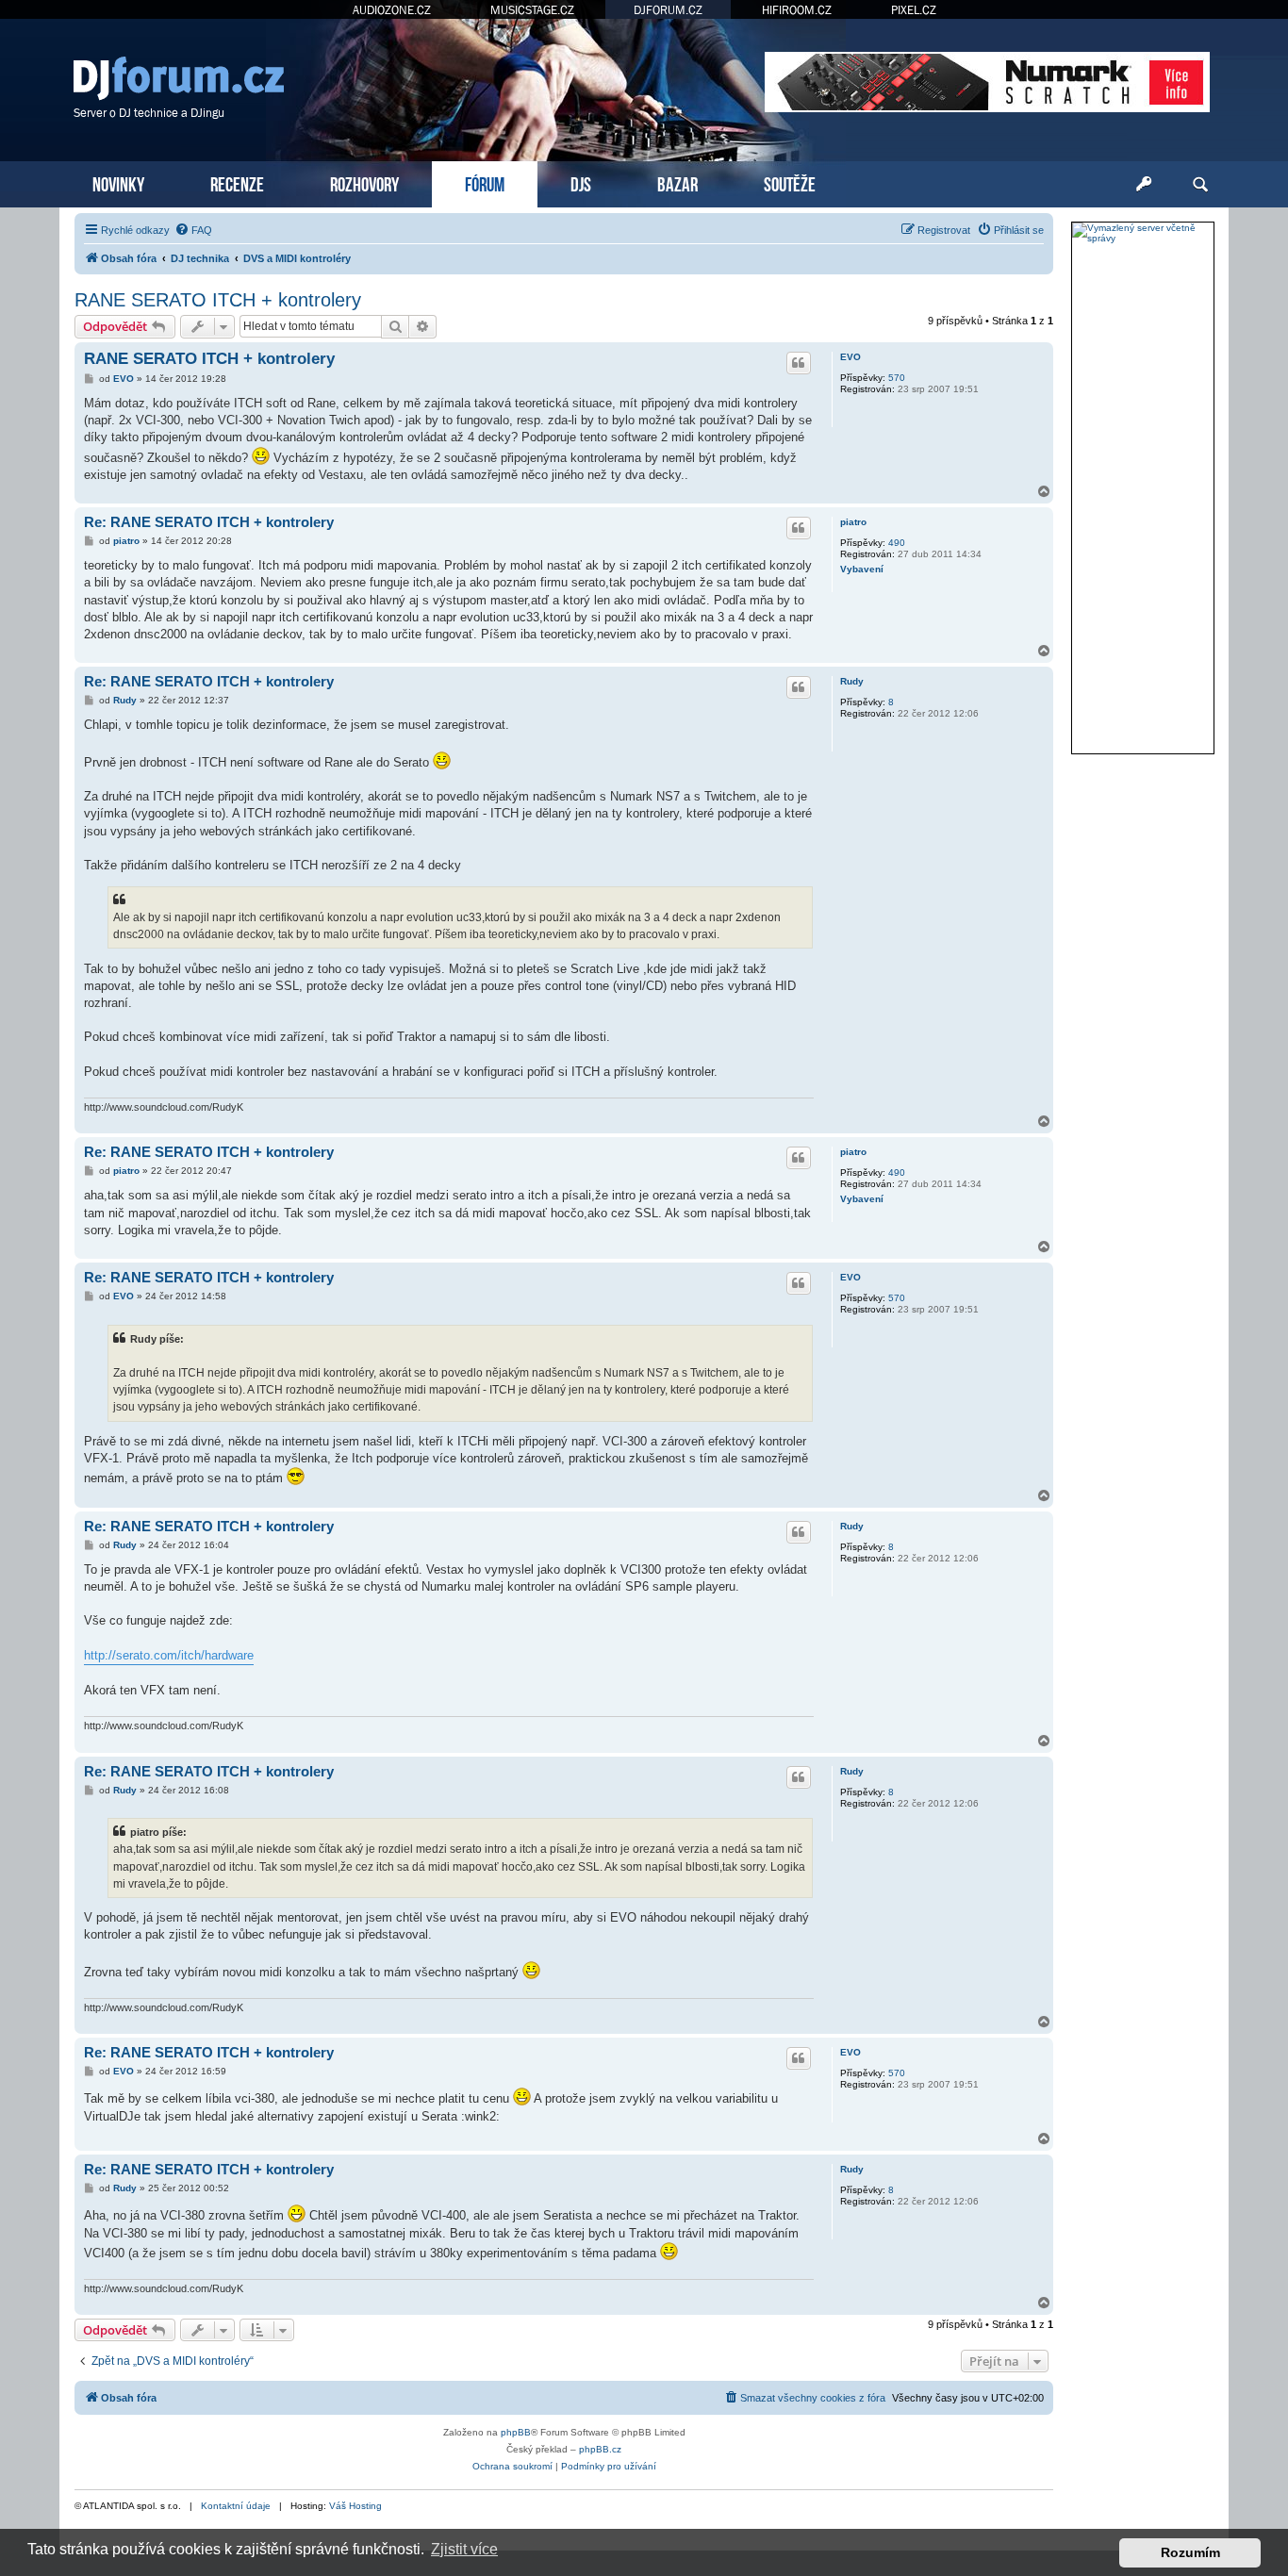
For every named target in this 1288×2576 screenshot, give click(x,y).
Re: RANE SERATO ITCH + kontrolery (209, 522)
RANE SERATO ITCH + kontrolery (218, 300)
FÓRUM (485, 182)
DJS (581, 182)
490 (897, 543)
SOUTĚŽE (790, 182)
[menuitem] (193, 230)
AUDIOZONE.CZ (392, 10)
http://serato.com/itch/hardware (169, 1655)
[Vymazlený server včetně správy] (1143, 233)
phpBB (516, 2432)
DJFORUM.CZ (668, 10)
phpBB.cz (600, 2449)
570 (897, 378)
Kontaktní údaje (236, 2506)
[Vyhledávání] (1200, 185)
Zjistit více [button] (464, 2549)
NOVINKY (118, 182)
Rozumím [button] (1190, 2552)
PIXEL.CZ (914, 10)
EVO (850, 357)
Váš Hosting (355, 2506)
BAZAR (677, 182)
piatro (853, 522)
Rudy (852, 681)
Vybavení (862, 569)
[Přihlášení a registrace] (1144, 185)
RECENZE (237, 182)
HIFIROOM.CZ (797, 10)
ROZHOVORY (364, 182)
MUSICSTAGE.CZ (532, 10)
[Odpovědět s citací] (799, 363)
